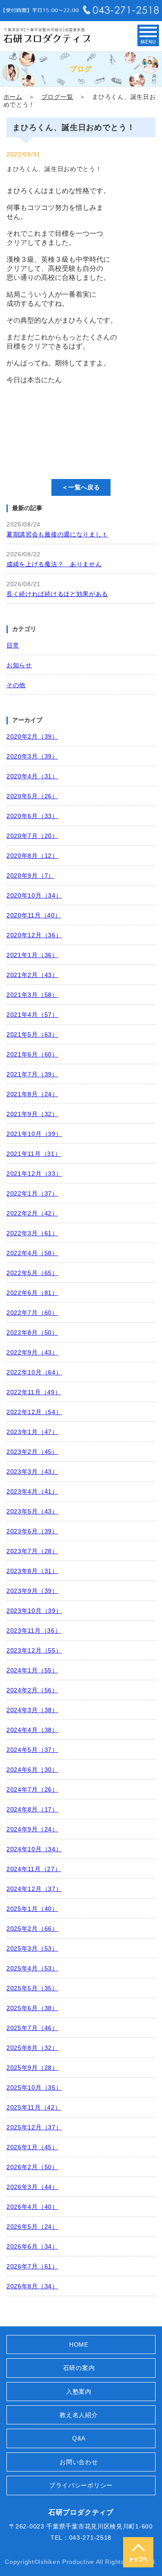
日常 (13, 645)
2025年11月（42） (34, 2107)
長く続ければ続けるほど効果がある (57, 594)
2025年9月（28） (32, 2068)
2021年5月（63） (32, 1034)
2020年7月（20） (32, 836)
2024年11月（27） (34, 1869)
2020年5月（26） (32, 796)
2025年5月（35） (32, 1988)
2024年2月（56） (32, 1690)
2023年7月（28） (32, 1551)
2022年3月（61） (32, 1233)
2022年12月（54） (34, 1412)
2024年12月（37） (34, 1889)
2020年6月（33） (32, 816)
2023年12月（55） (34, 1650)
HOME (79, 2344)
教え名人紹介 (79, 2415)
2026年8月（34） (32, 2286)
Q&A (79, 2438)
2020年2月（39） (32, 736)
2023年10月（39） (34, 1611)
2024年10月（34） (34, 1849)
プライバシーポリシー (81, 2485)
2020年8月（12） (32, 856)
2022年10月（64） (34, 1372)
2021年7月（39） (32, 1074)
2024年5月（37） (32, 1750)
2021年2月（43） (32, 975)
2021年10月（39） (34, 1134)
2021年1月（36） (32, 955)
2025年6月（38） (32, 2008)
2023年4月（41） (32, 1491)
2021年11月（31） (34, 1154)
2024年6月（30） (32, 1770)
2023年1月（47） (32, 1432)
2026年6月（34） (32, 2246)
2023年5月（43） (32, 1511)
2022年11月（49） (34, 1392)
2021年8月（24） (32, 1094)
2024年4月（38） (32, 1730)
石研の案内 (79, 2368)
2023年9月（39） (32, 1591)
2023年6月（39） (32, 1531)
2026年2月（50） (32, 2167)
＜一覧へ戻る (81, 487)
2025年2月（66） (32, 1929)
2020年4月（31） (32, 776)
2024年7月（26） (32, 1789)
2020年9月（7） (30, 876)
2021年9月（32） (32, 1114)
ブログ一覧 (57, 97)
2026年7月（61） (32, 2266)
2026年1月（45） (32, 2147)
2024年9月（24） (32, 1829)
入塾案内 (79, 2392)
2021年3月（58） (32, 995)
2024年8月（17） (32, 1809)
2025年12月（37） (34, 2127)
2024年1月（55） (32, 1670)
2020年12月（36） (34, 935)
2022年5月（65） (32, 1273)
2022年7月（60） (32, 1313)
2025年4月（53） (32, 1968)
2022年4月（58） (32, 1253)
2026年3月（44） (32, 2187)
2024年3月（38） (32, 1710)
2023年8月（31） (32, 1571)
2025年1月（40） (32, 1909)
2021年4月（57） (32, 1015)
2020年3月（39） (32, 756)
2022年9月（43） (32, 1352)
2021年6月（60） (32, 1054)
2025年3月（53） (32, 1948)
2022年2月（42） (32, 1213)
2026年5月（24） (32, 2227)
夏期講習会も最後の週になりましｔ (57, 534)
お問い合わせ (79, 2462)
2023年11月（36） (34, 1631)
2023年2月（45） (32, 1452)
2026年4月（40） (32, 2207)
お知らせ (19, 665)
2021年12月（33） (34, 1174)
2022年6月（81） (32, 1293)
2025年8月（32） (32, 2048)
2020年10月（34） (34, 895)
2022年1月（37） (32, 1193)
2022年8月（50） (32, 1332)
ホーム (13, 97)
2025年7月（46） (32, 2028)
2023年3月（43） (32, 1472)
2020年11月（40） (34, 915)
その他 (16, 685)
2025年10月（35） (34, 2087)
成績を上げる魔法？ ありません (54, 564)
